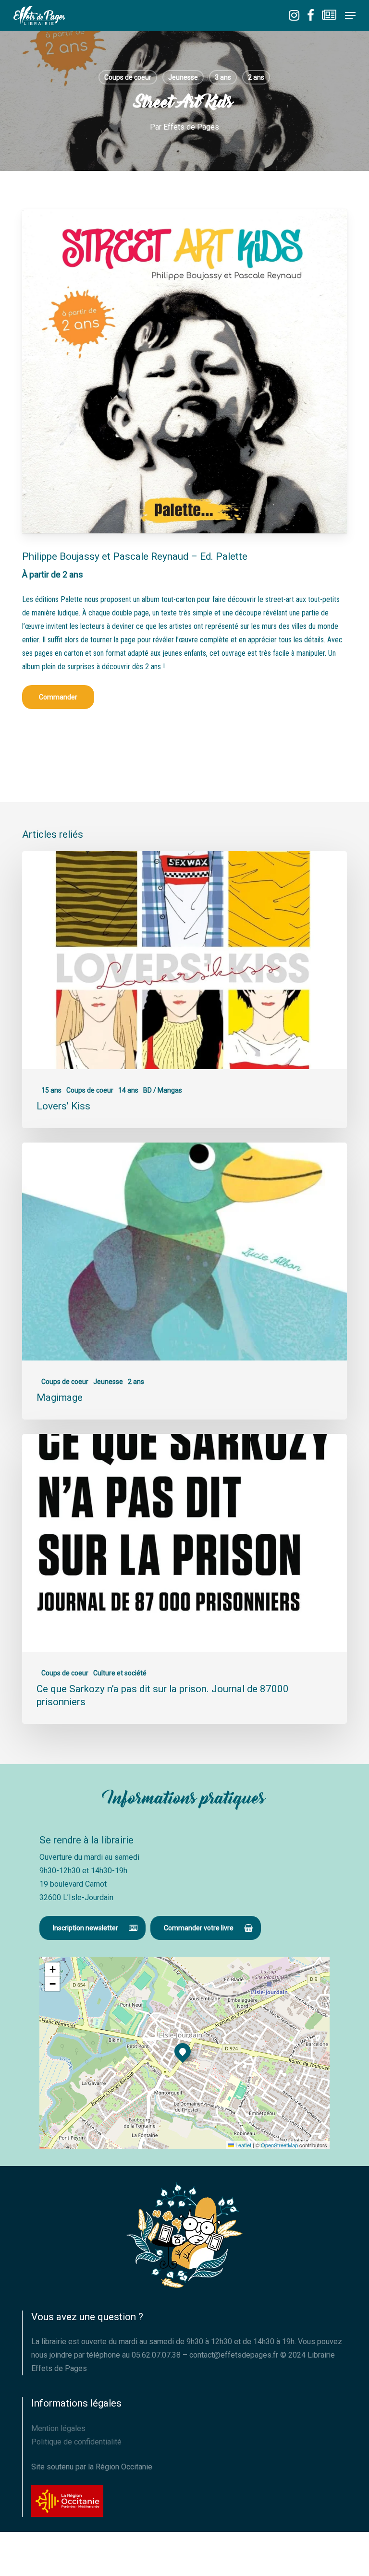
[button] (350, 15)
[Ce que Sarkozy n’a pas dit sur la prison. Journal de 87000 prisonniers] (184, 1579)
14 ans (128, 1090)
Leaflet (243, 2145)
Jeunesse (183, 77)
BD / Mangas (163, 1090)
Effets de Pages (191, 127)
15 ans (51, 1090)
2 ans (256, 77)
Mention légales (58, 2428)
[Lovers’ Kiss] (184, 990)
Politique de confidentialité (76, 2442)
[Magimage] (184, 1281)
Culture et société (120, 1673)
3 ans (223, 77)
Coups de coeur (128, 77)
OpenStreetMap (279, 2145)
